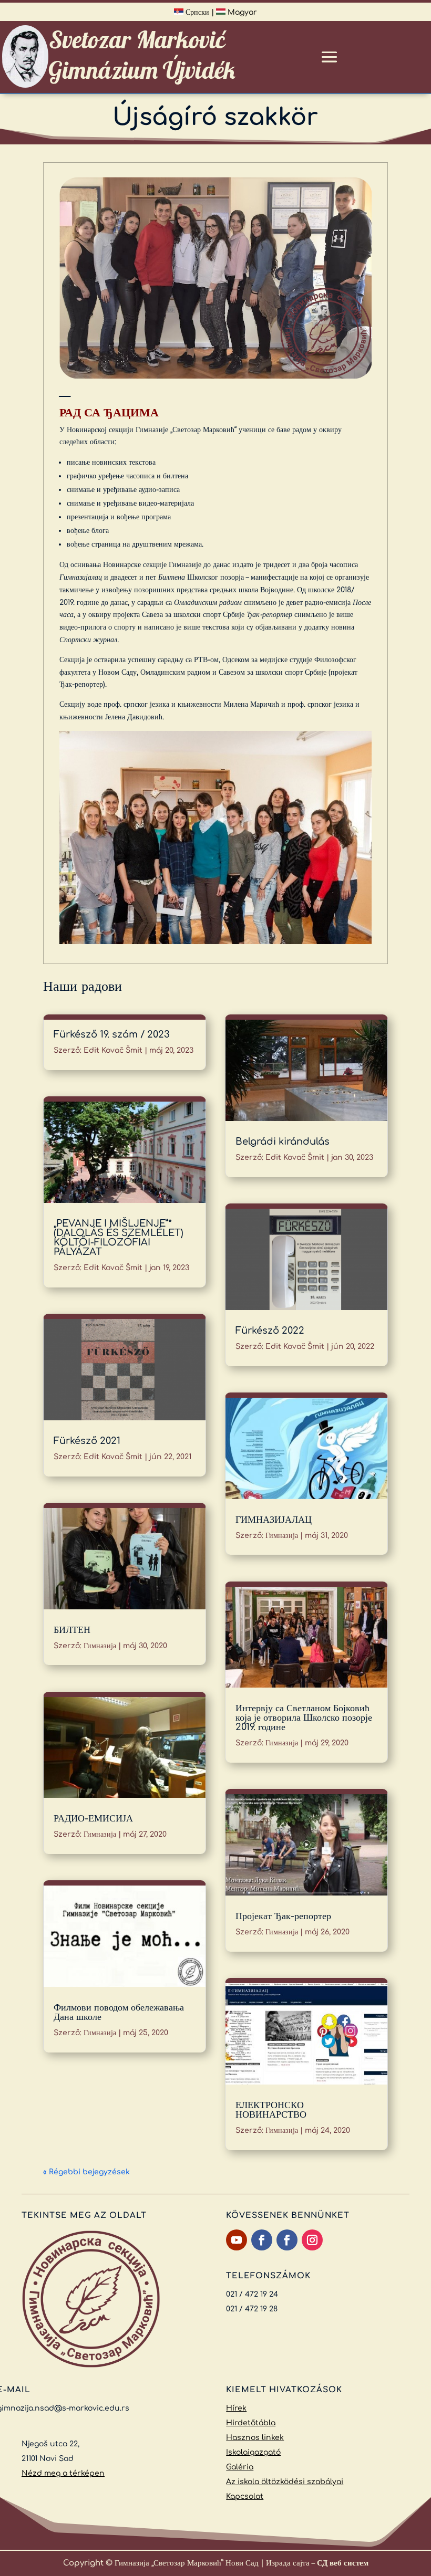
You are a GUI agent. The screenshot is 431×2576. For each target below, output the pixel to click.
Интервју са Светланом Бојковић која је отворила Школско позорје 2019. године (304, 1718)
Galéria (240, 2467)
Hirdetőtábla (251, 2423)
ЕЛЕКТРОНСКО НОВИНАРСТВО (271, 2110)
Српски (196, 12)
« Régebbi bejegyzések (86, 2172)
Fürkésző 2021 (87, 1441)
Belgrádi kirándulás (283, 1142)
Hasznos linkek (255, 2438)
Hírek (236, 2408)
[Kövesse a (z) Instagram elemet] (312, 2240)
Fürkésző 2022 (270, 1331)
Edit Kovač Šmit (113, 1050)
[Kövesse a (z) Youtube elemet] (237, 2240)
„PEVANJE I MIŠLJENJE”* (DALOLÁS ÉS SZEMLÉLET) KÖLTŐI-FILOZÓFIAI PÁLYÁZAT (119, 1238)
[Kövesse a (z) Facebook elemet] (262, 2240)
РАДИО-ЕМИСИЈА (93, 1818)
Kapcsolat (245, 2496)
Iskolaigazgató (253, 2452)
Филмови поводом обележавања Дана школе (119, 2012)
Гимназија (100, 1646)
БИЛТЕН (72, 1630)
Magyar (241, 12)
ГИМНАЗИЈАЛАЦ (274, 1520)
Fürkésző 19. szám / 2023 (112, 1034)
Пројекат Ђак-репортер (283, 1916)
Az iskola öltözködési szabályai (285, 2482)
